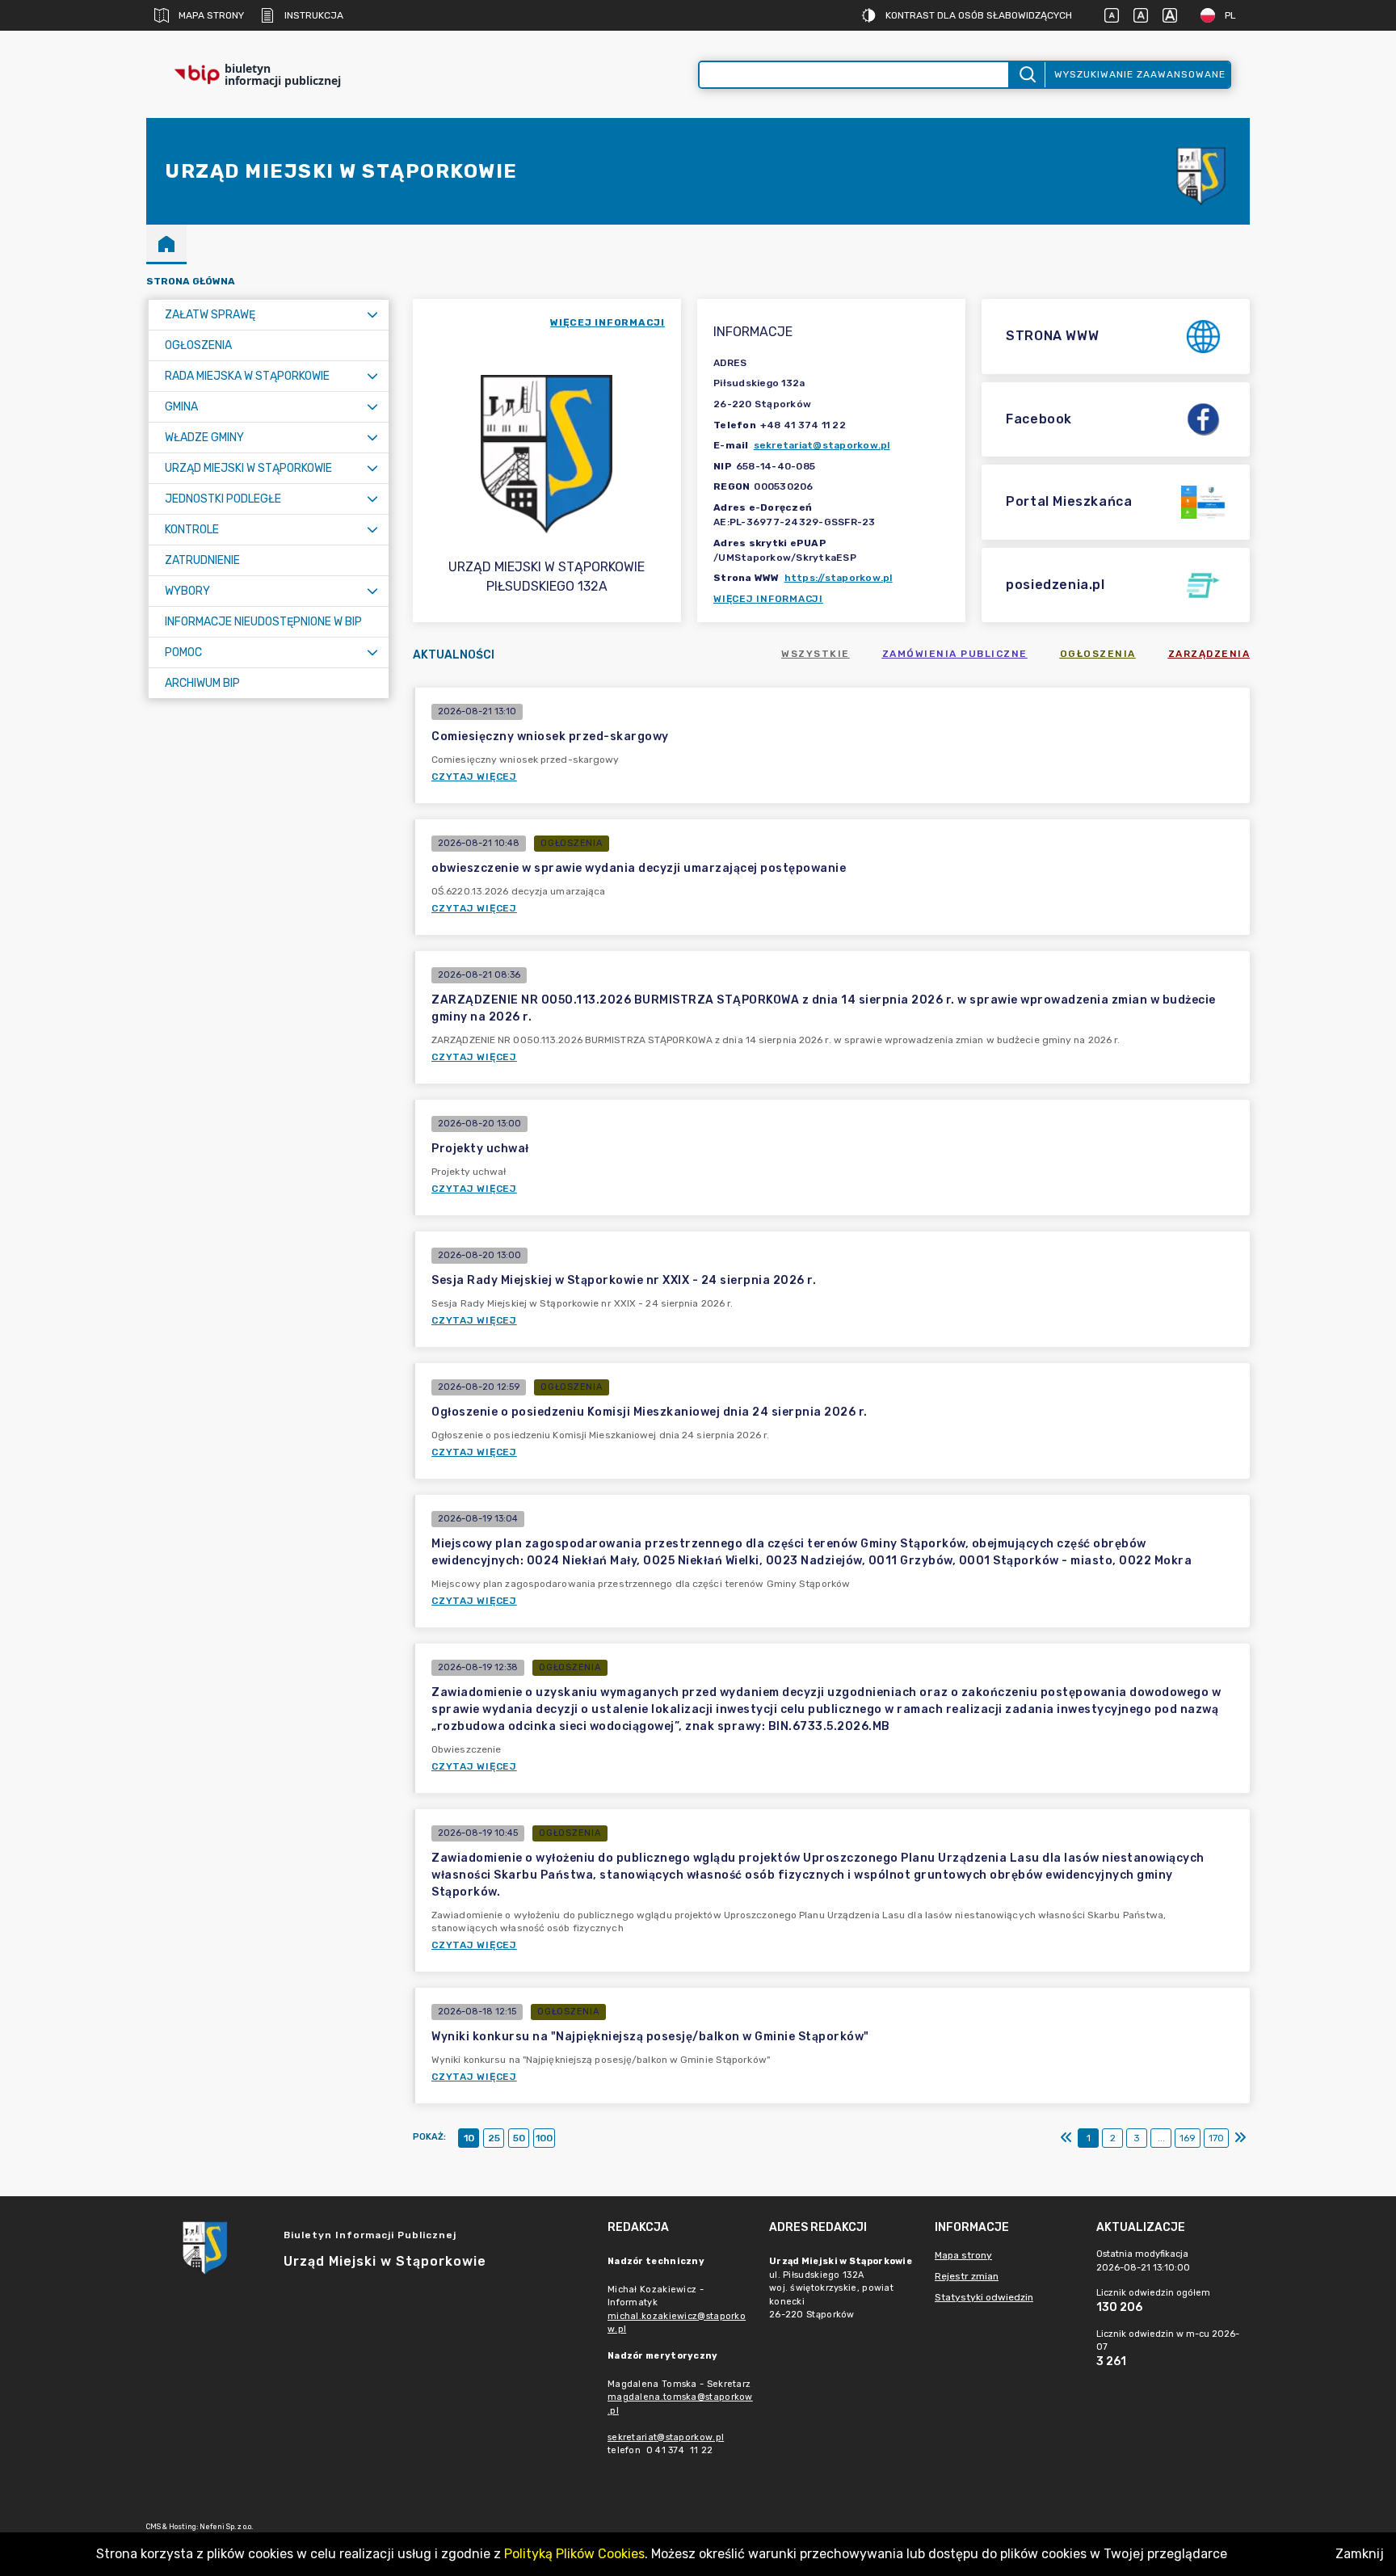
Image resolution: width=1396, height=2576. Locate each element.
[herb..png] (1201, 172)
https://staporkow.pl (839, 578)
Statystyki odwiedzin (984, 2297)
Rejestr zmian (967, 2276)
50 (519, 2138)
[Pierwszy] (1066, 2138)
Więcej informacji (768, 599)
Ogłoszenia (1098, 654)
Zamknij (1360, 2554)
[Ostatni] (1240, 2138)
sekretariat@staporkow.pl (822, 445)
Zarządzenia (1209, 654)
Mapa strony (211, 15)
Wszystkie (816, 654)
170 (1216, 2138)
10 (469, 2138)
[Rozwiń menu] (372, 315)
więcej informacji (608, 322)
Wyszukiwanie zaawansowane (1140, 74)
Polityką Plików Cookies (574, 2554)
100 (544, 2138)
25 (494, 2138)
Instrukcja (314, 15)
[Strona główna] (166, 243)
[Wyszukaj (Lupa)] (1026, 75)
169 (1188, 2138)
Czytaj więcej (474, 777)
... (1161, 2138)
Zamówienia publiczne (955, 654)
